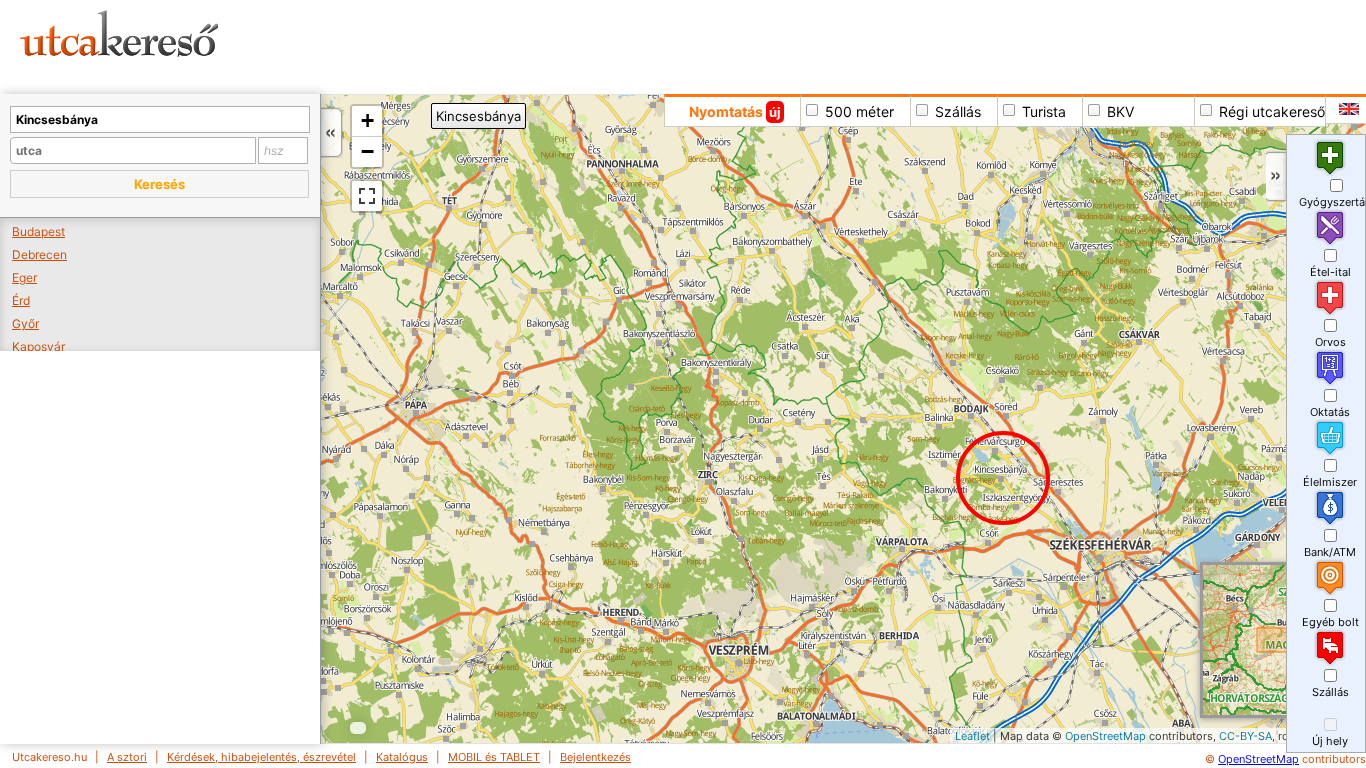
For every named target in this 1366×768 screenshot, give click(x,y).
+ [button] (367, 120)
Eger (24, 277)
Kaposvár (38, 346)
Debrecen (39, 254)
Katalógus (402, 757)
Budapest (38, 231)
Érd (21, 300)
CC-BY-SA (1245, 736)
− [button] (367, 151)
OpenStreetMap (1105, 736)
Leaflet (972, 736)
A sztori (127, 757)
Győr (25, 323)
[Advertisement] (765, 45)
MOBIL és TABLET (494, 757)
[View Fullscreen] (367, 196)
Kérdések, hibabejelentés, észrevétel (261, 757)
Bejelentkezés (595, 757)
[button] (159, 184)
